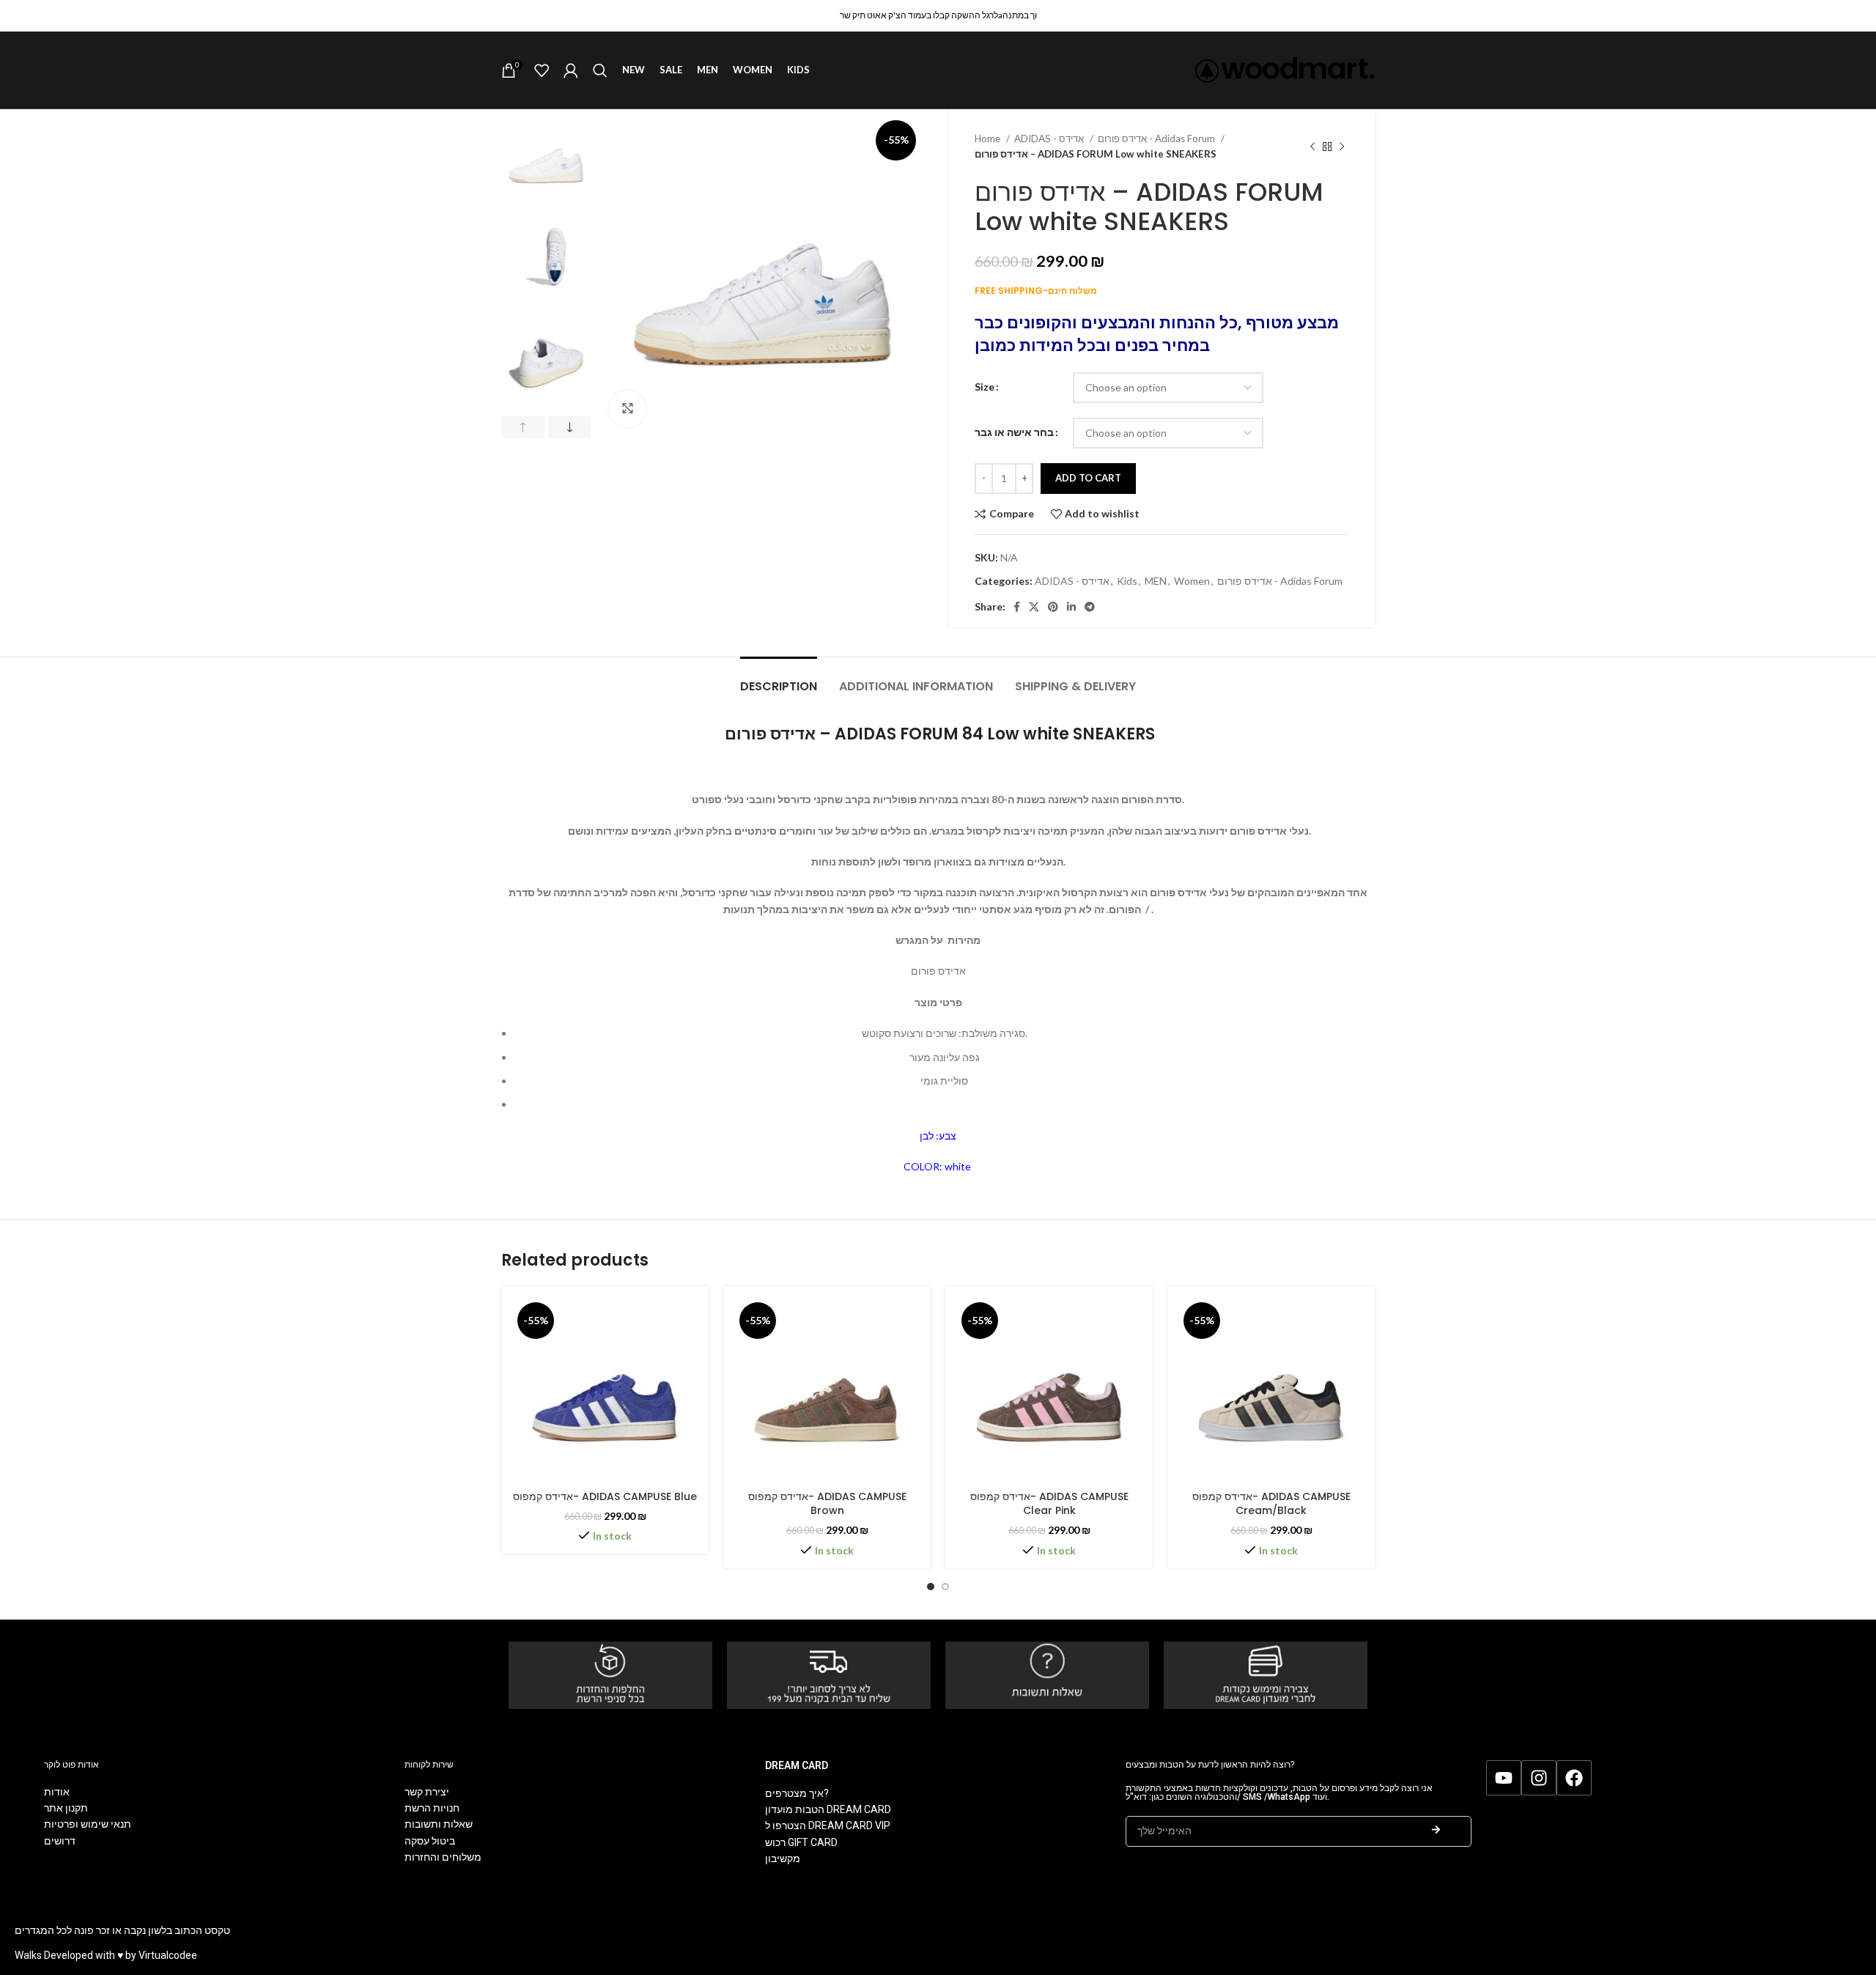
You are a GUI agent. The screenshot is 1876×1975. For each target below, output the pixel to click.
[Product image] (605, 1390)
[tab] (779, 679)
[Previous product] (1312, 147)
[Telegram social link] (1090, 607)
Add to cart (1088, 478)
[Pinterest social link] (1053, 607)
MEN (1156, 581)
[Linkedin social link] (1071, 607)
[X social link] (1034, 607)
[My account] (571, 70)
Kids (1127, 581)
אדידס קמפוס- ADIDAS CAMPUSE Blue (605, 1496)
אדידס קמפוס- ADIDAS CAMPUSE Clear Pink (1049, 1504)
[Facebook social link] (1017, 607)
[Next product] (1342, 147)
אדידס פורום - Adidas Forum (1157, 139)
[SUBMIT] (1436, 1831)
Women (1192, 581)
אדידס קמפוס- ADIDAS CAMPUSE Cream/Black (1271, 1504)
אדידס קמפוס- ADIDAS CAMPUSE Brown (827, 1504)
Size (985, 387)
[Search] (600, 70)
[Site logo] (1285, 69)
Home (989, 139)
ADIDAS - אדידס (1050, 139)
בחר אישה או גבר (1014, 432)
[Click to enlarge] (627, 409)
